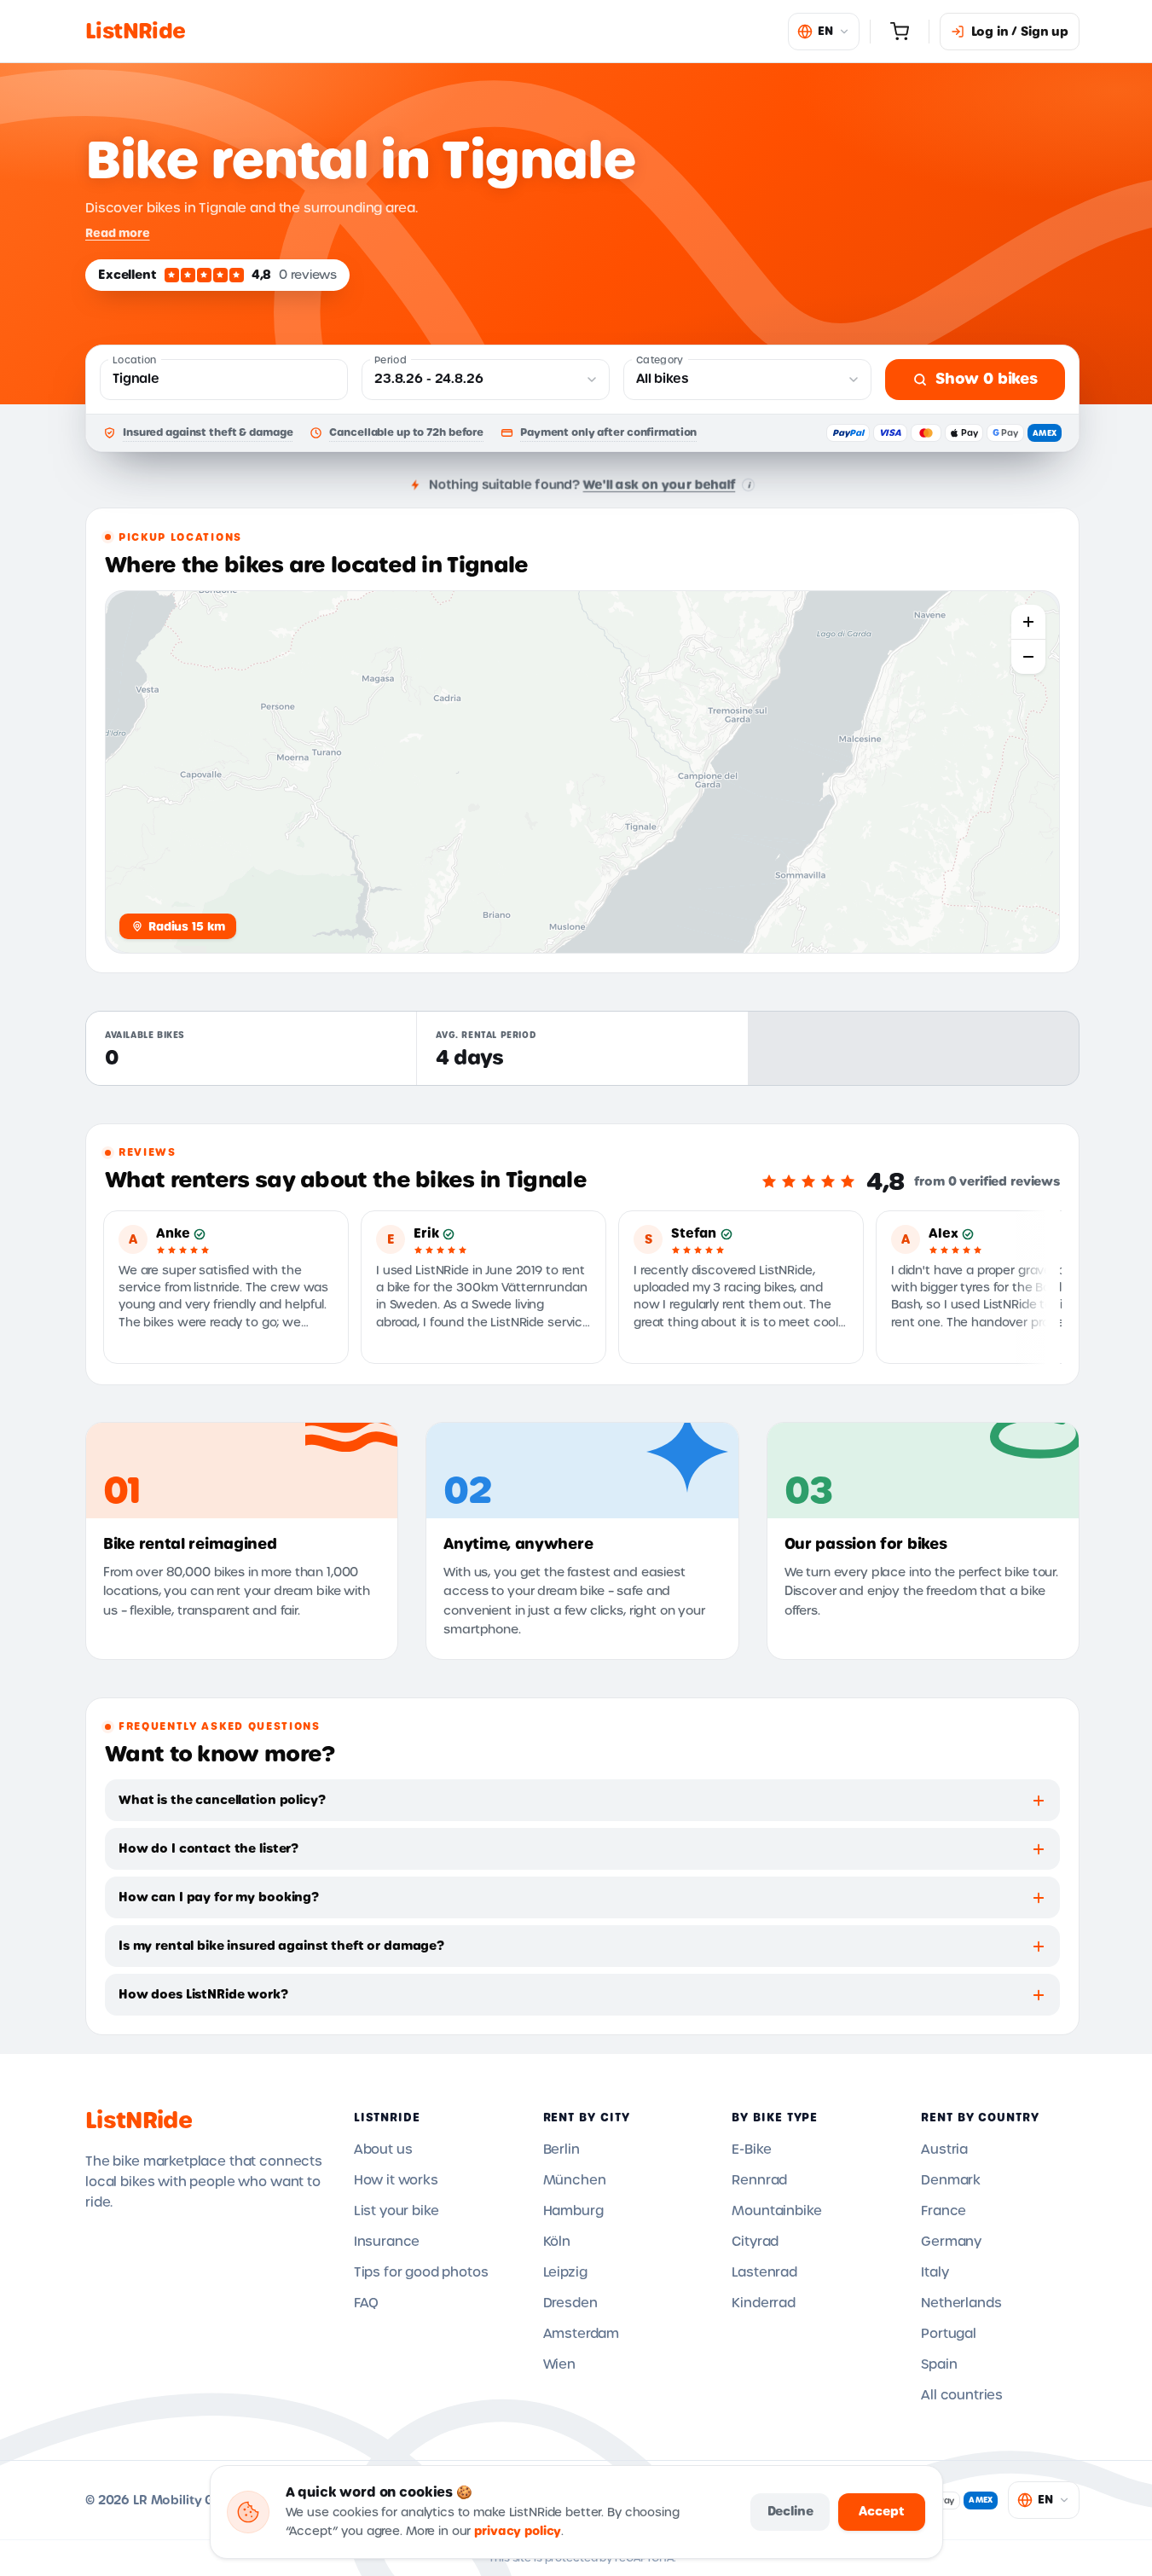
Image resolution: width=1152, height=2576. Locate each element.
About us (383, 2150)
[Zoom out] (1028, 657)
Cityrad (755, 2242)
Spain (939, 2364)
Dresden (570, 2303)
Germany (951, 2242)
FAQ (367, 2303)
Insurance (387, 2242)
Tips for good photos (421, 2272)
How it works (396, 2180)
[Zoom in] (1028, 622)
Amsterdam (582, 2334)
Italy (935, 2272)
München (575, 2180)
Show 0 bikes (987, 379)
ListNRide (139, 2121)
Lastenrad (764, 2272)
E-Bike (751, 2150)
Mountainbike (776, 2211)
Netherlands (961, 2303)
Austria (944, 2150)
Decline (790, 2511)
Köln (557, 2242)
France (944, 2211)
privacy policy (518, 2531)
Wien (559, 2364)
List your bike (397, 2211)
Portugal (949, 2334)
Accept (881, 2511)
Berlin (562, 2150)
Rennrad (759, 2180)
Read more (118, 233)
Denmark (951, 2180)
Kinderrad (764, 2303)
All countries (962, 2395)
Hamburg (573, 2211)
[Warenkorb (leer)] (900, 32)
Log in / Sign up (1020, 32)
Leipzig (565, 2272)
